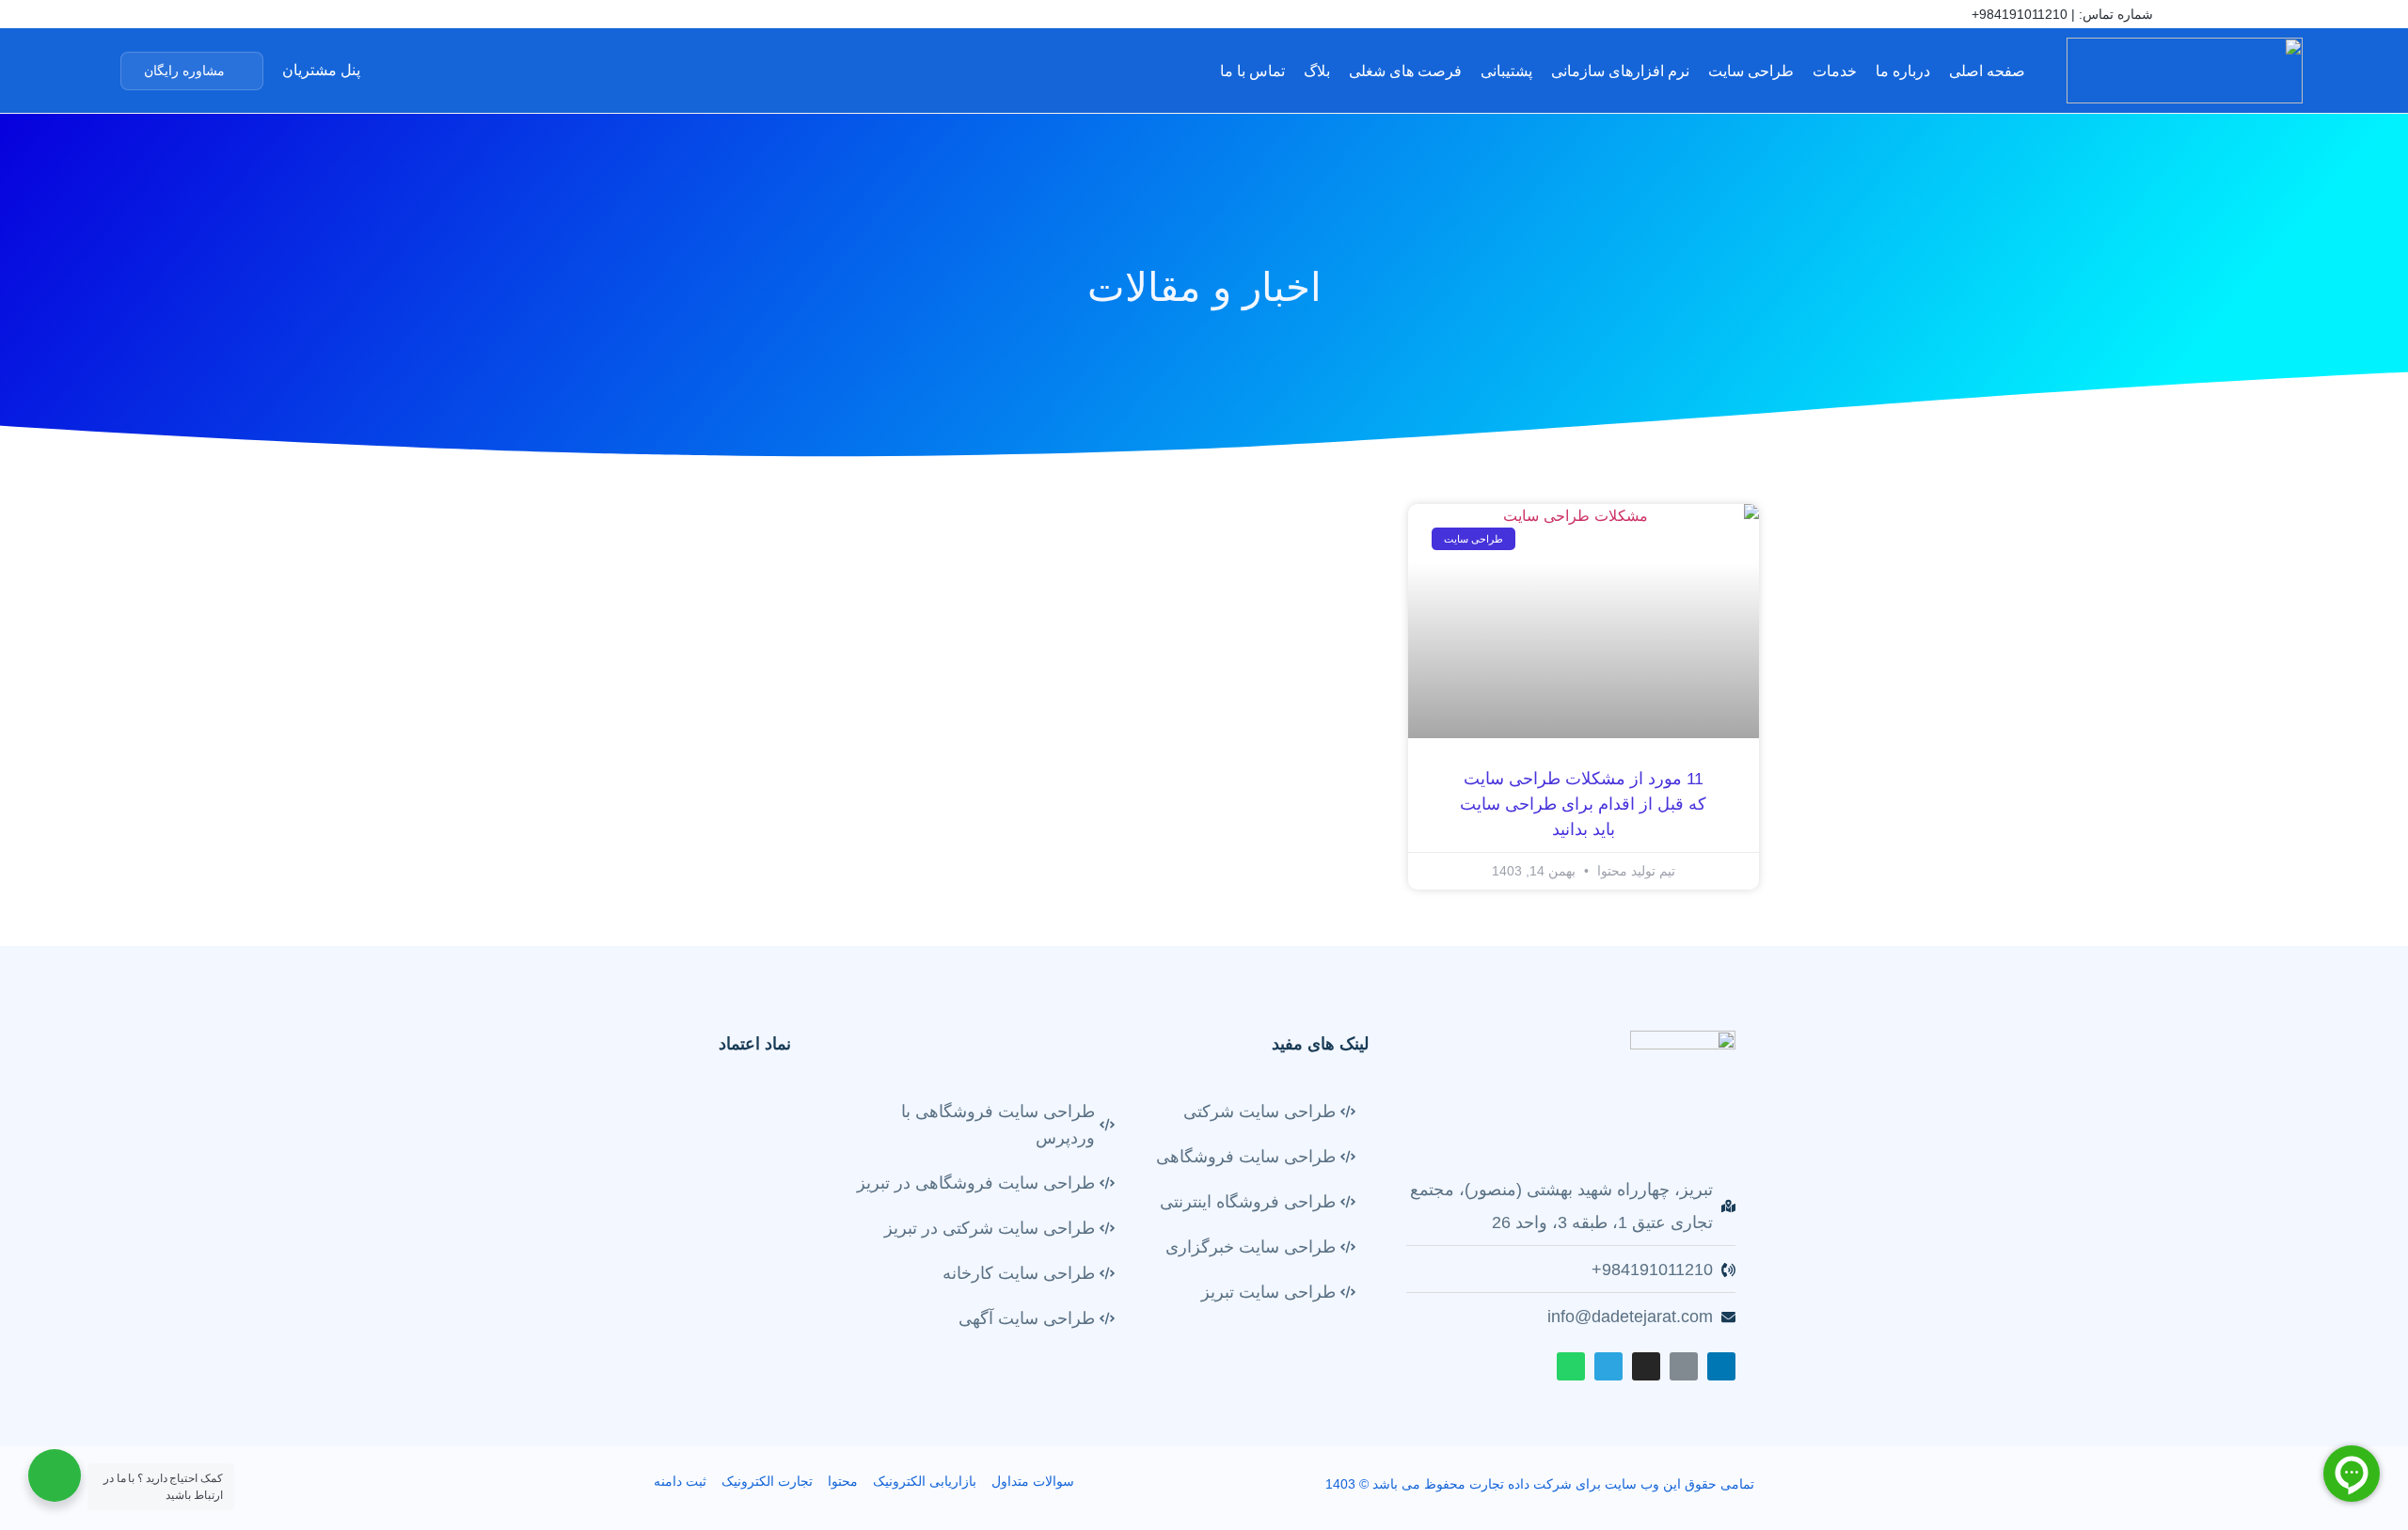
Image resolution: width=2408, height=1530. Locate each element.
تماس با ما (1252, 71)
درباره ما (1903, 71)
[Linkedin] (195, 16)
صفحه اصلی (1987, 71)
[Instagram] (252, 16)
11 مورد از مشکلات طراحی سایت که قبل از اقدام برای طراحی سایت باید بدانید (1583, 804)
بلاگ (1317, 71)
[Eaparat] (224, 16)
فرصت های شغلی (1405, 71)
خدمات (1835, 71)
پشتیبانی (1506, 71)
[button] (192, 71)
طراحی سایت (1751, 71)
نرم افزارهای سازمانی (1620, 71)
